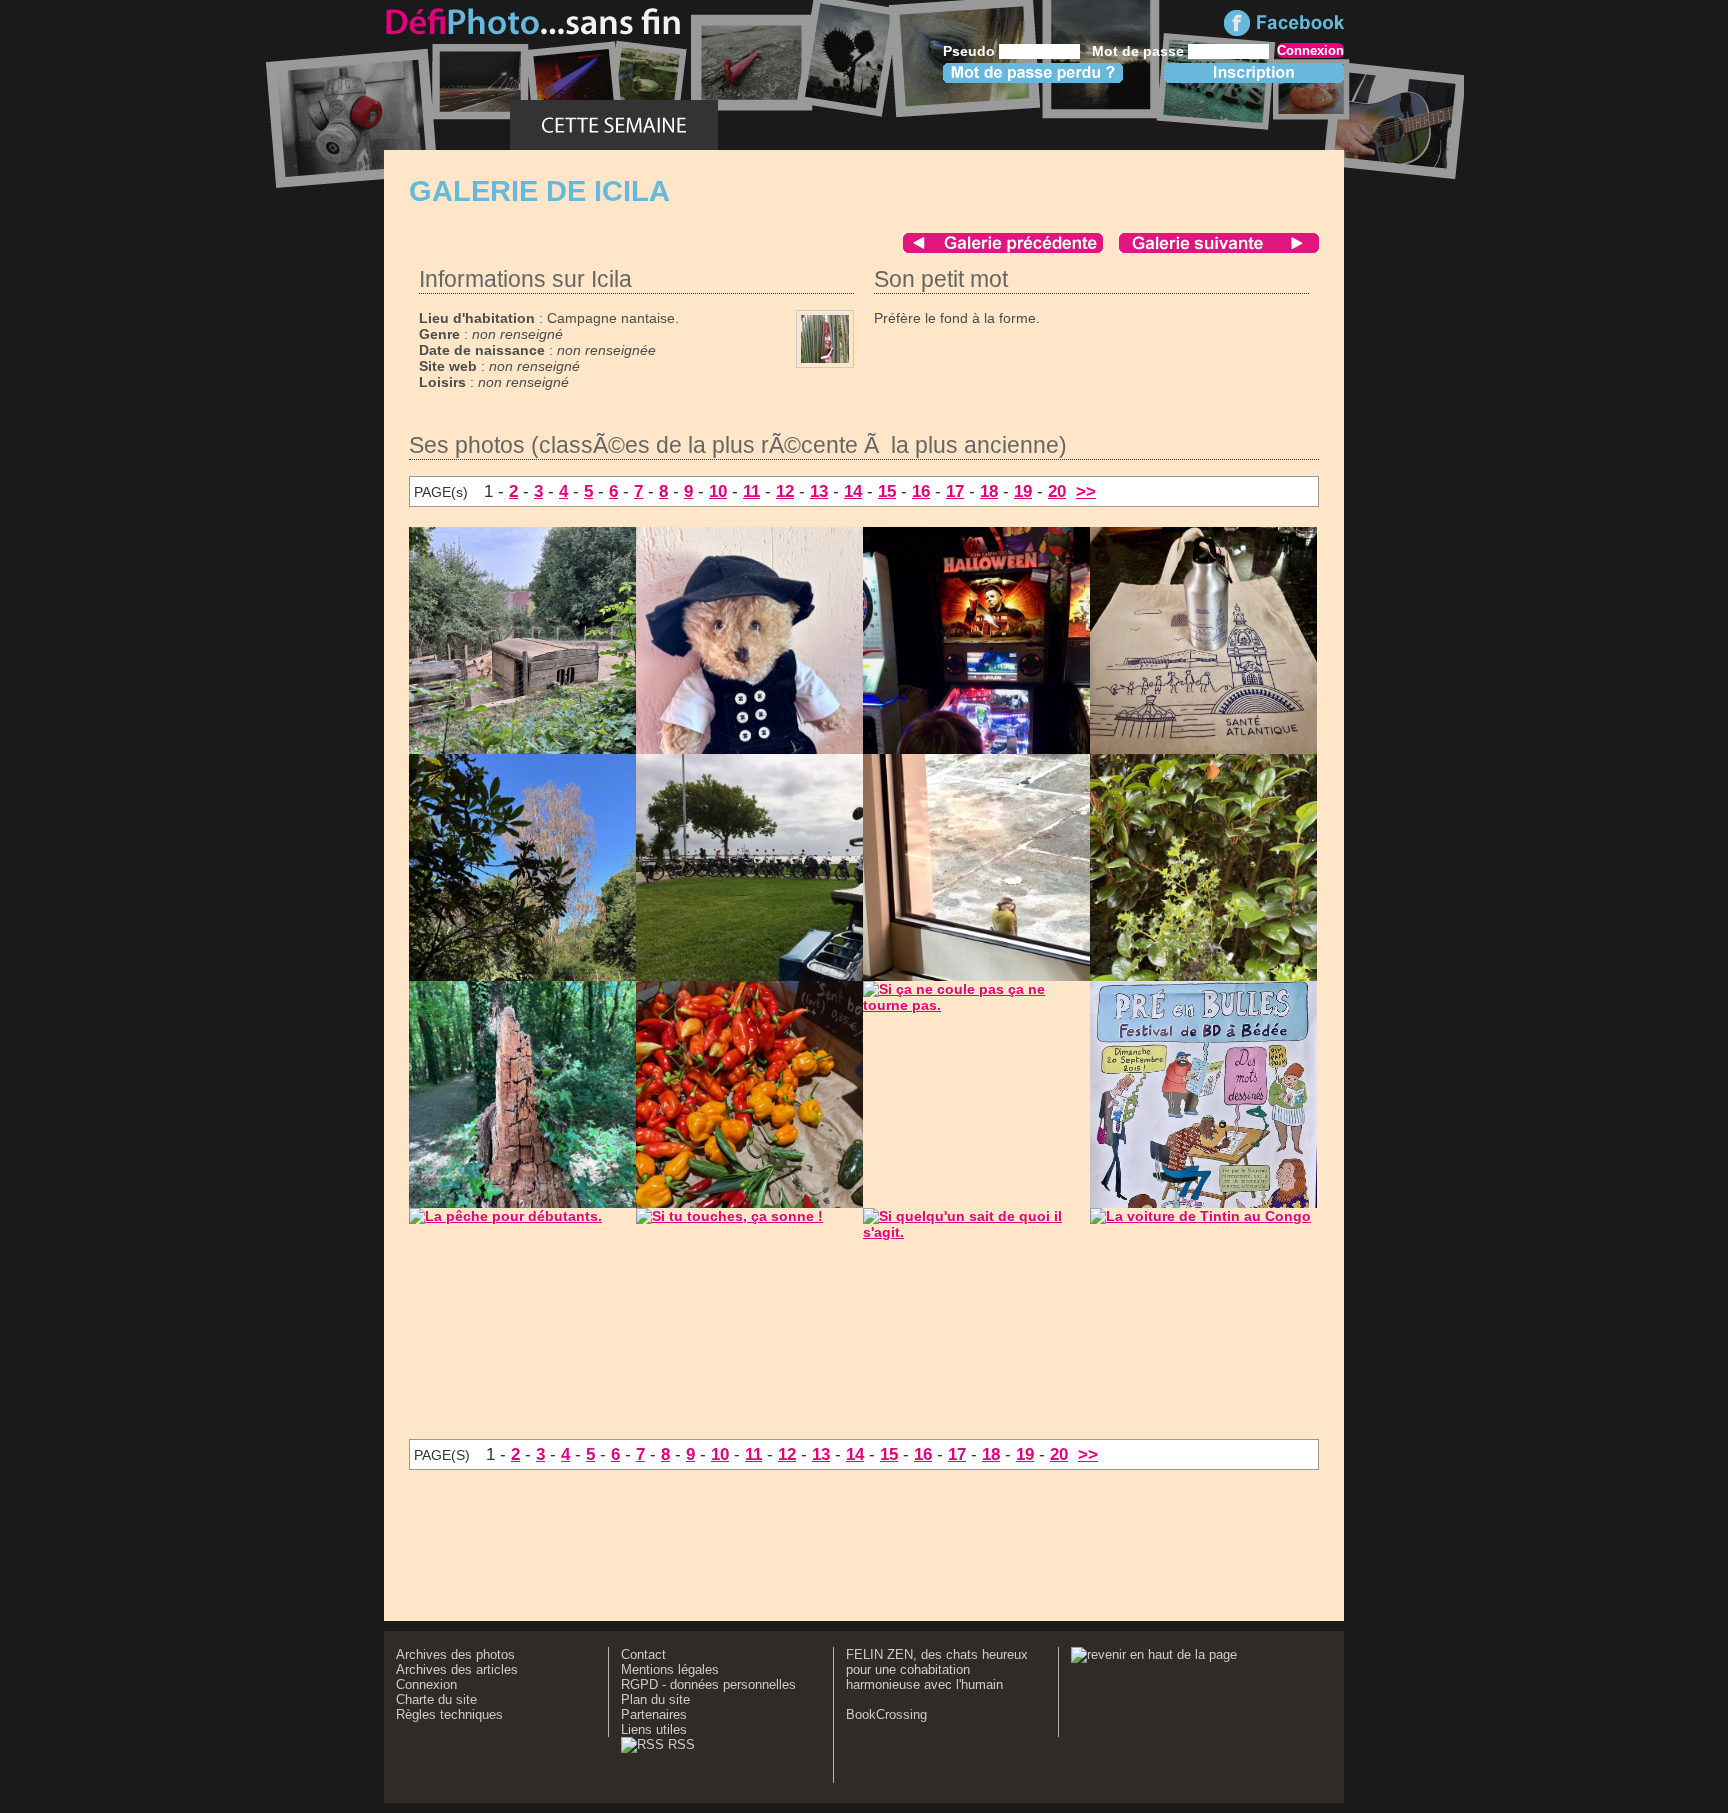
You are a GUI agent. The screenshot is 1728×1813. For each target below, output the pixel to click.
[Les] (1205, 749)
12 (785, 491)
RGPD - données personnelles (708, 1684)
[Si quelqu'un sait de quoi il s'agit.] (976, 1232)
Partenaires (654, 1714)
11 (751, 491)
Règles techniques (449, 1714)
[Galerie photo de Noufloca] (1003, 248)
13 (819, 491)
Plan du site (655, 1699)
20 (1057, 491)
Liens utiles (654, 1729)
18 (989, 491)
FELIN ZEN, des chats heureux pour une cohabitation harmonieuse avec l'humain (937, 1669)
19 (1023, 491)
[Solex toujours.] (787, 976)
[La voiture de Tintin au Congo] (1200, 1216)
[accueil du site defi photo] (447, 125)
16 (921, 491)
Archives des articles (457, 1669)
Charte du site (436, 1699)
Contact (643, 1654)
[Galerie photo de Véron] (1219, 248)
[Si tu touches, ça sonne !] (729, 1216)
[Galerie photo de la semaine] (614, 125)
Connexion (426, 1684)
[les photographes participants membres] (1063, 125)
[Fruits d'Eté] (846, 125)
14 (853, 491)
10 (718, 491)
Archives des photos (455, 1654)
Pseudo (969, 51)
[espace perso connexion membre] (1248, 125)
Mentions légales (670, 1669)
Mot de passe (1138, 51)
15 (887, 491)
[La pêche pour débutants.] (505, 1216)
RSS (679, 1744)
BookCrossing (886, 1714)
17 (955, 491)
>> (1086, 491)
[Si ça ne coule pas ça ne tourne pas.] (976, 1005)
